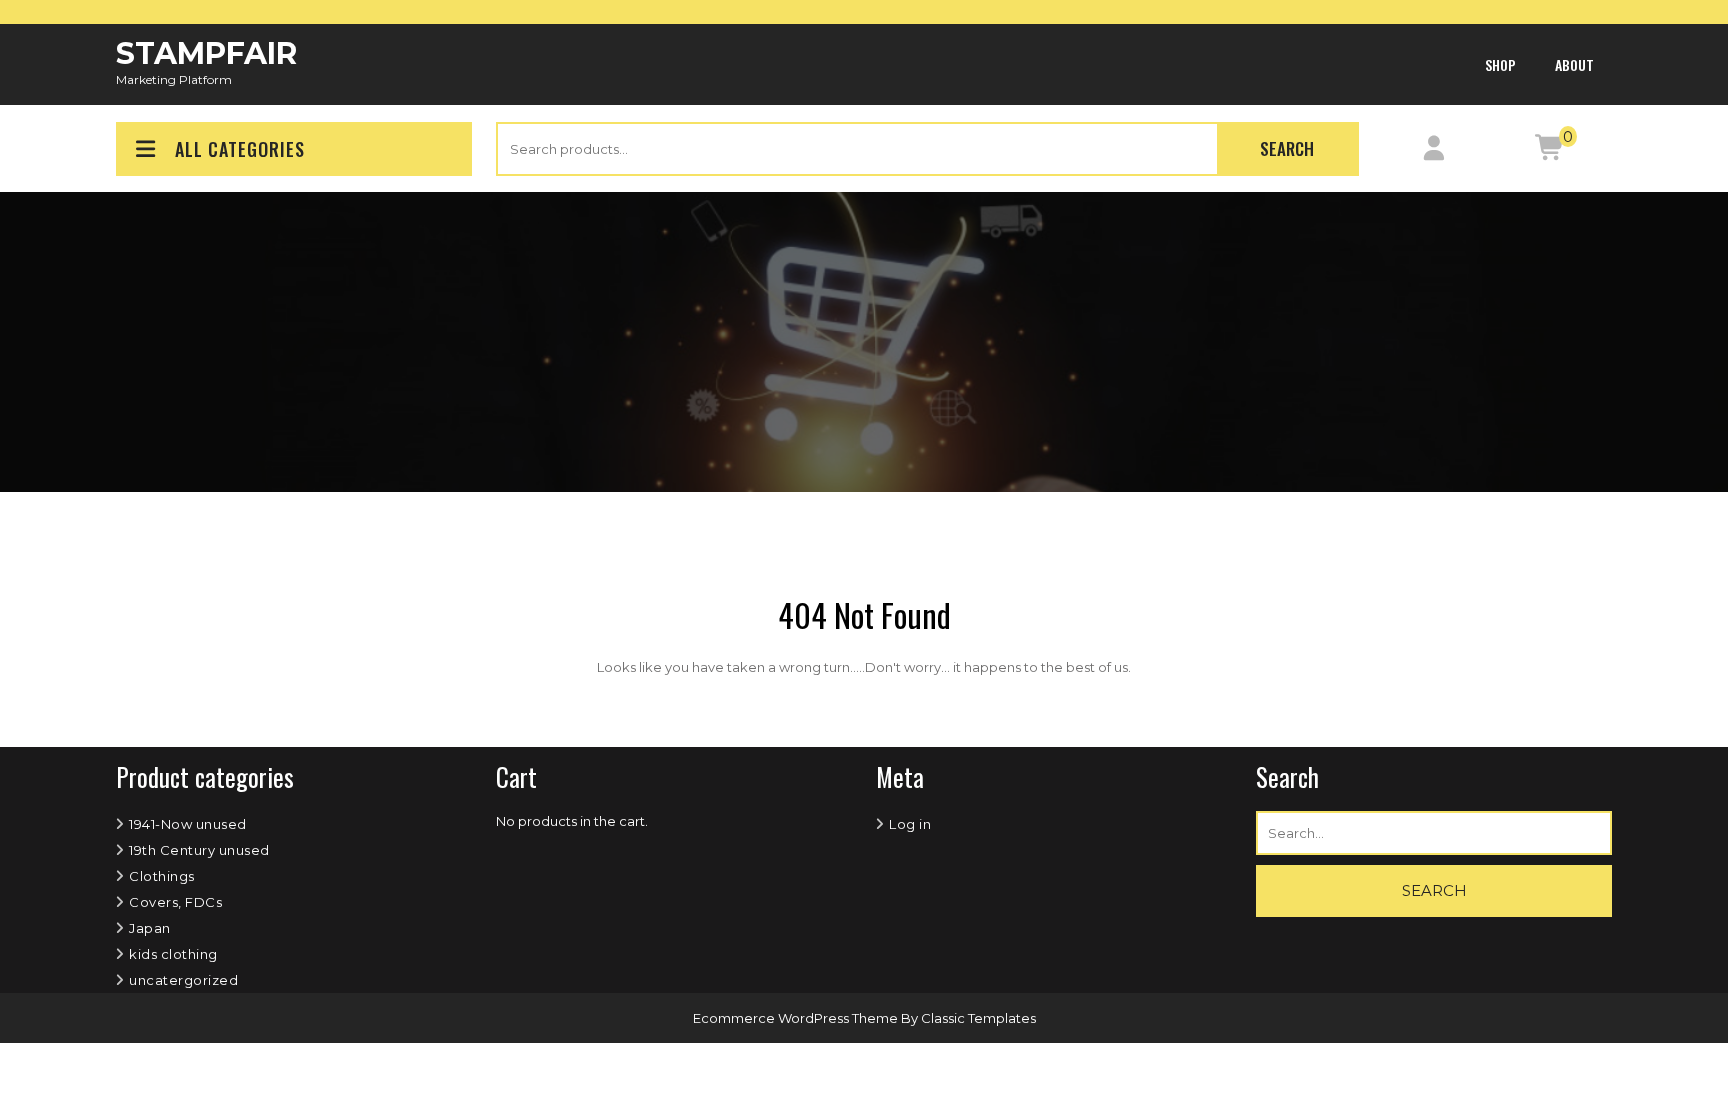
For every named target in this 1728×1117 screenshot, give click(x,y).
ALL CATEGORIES (240, 149)
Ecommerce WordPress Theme (797, 1018)
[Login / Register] (1433, 152)
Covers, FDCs (175, 902)
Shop (1500, 64)
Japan (150, 928)
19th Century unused (199, 850)
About (1574, 64)
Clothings (162, 876)
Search (1287, 148)
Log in (910, 824)
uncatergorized (183, 980)
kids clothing (173, 954)
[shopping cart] (1550, 152)
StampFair (206, 53)
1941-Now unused (188, 824)
